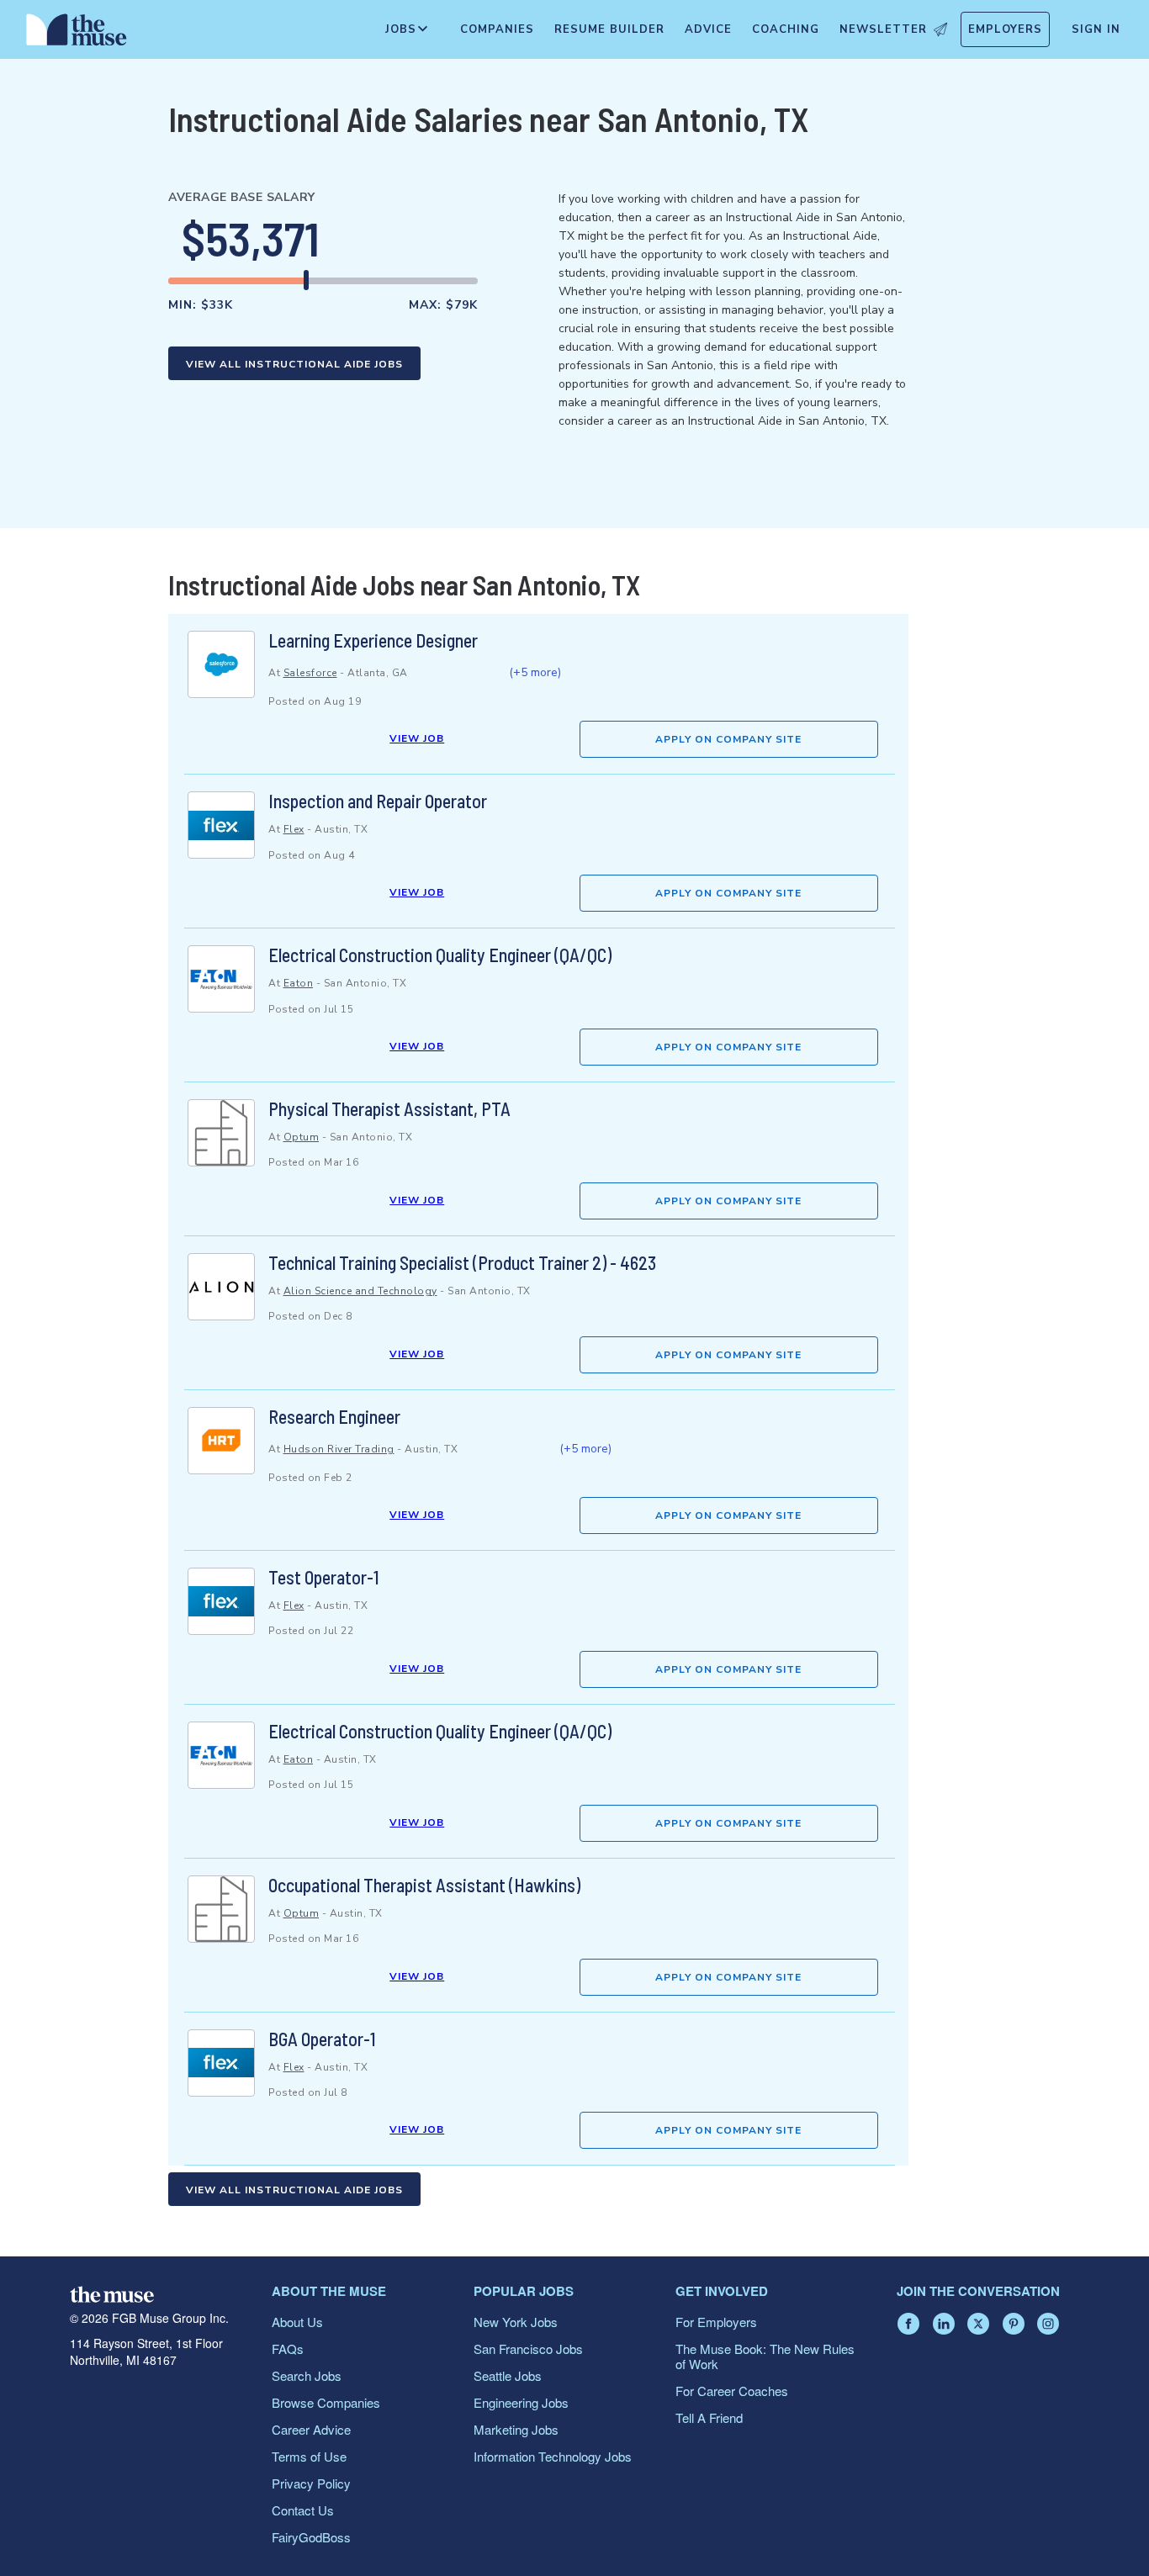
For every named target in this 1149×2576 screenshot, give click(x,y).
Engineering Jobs (521, 2402)
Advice (708, 29)
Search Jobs (307, 2375)
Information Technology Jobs (553, 2456)
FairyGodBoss (311, 2537)
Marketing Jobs (516, 2429)
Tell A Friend (709, 2417)
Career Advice (311, 2429)
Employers (1005, 29)
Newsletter (883, 29)
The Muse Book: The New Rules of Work (765, 2356)
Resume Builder (609, 29)
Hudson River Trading (339, 1449)
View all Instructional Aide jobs (294, 364)
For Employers (716, 2322)
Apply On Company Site (728, 739)
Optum (302, 1137)
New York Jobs (516, 2322)
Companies (497, 29)
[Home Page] (77, 34)
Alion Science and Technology (360, 1291)
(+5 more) (535, 672)
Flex (294, 829)
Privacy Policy (311, 2483)
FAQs (288, 2349)
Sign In (1096, 29)
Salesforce (310, 673)
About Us (297, 2322)
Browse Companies (326, 2402)
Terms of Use (309, 2456)
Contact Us (303, 2510)
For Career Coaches (732, 2391)
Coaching (786, 29)
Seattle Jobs (508, 2375)
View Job (417, 738)
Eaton (299, 983)
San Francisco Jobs (528, 2349)
